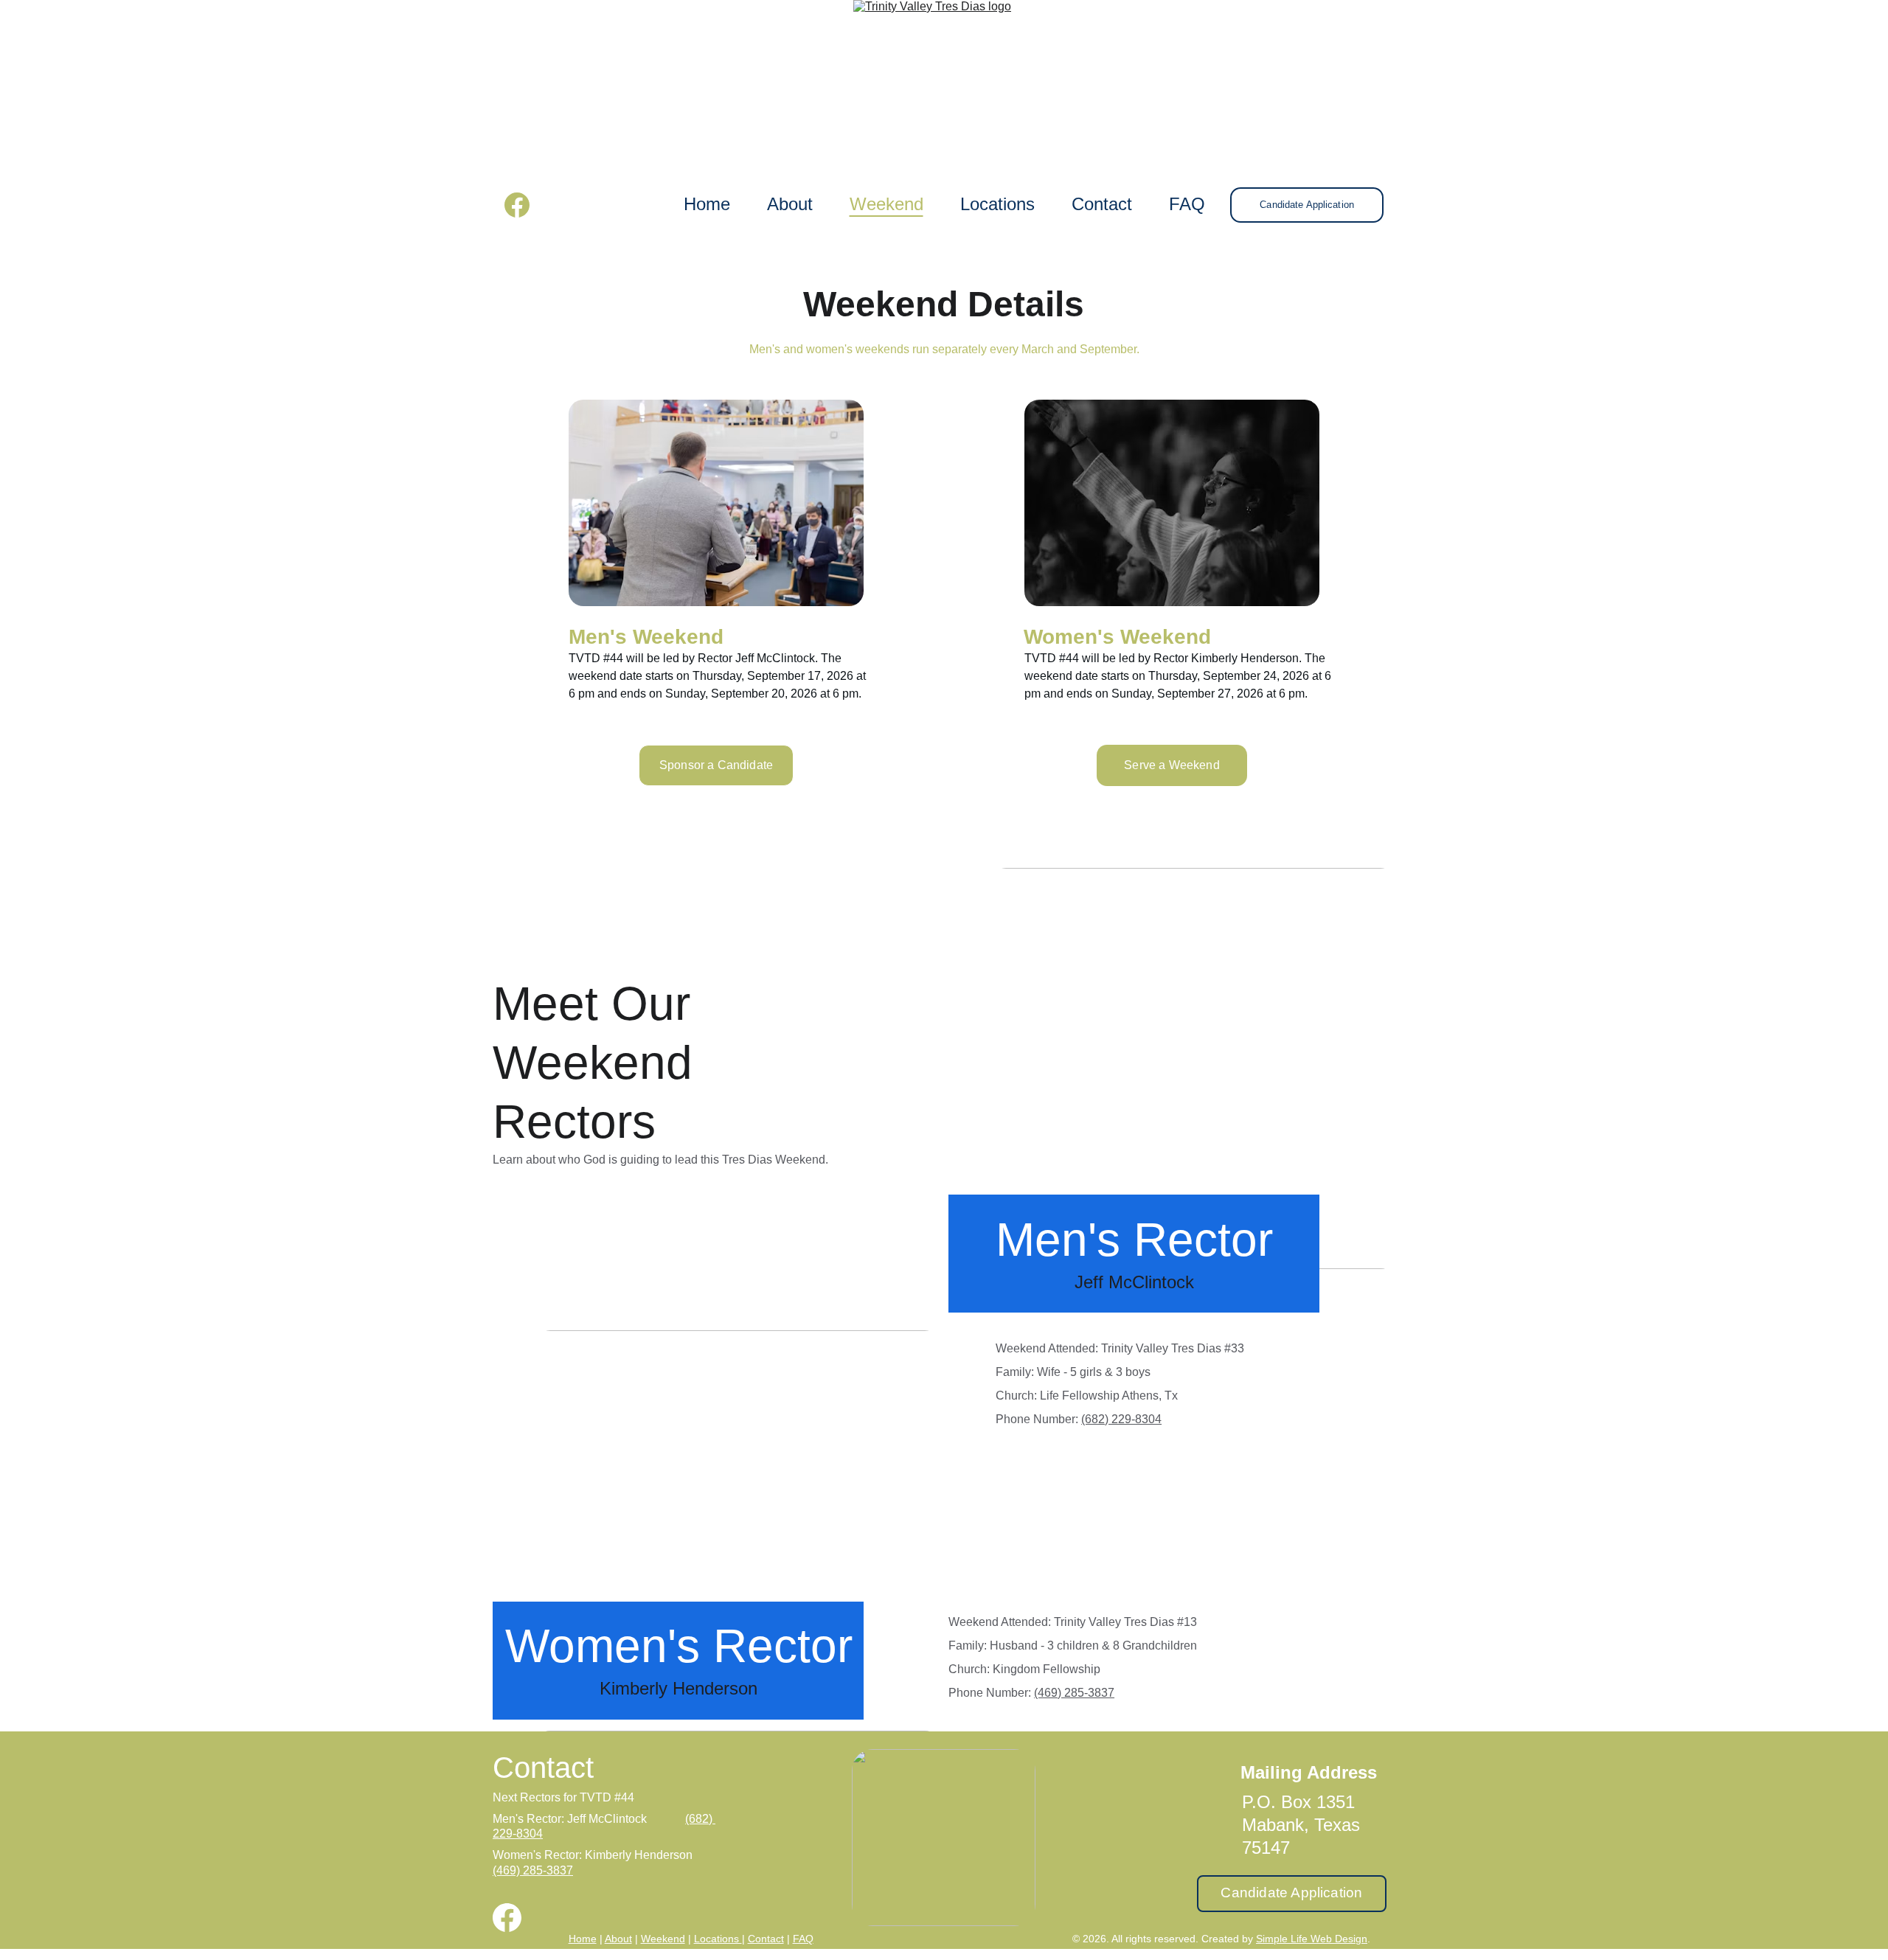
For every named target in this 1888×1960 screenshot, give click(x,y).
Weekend (886, 204)
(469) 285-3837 (1074, 1693)
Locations (997, 204)
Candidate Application (1307, 205)
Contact (1102, 204)
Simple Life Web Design (1312, 1939)
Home (707, 204)
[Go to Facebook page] (517, 205)
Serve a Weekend (1172, 765)
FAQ (1187, 204)
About (790, 204)
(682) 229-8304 (1121, 1419)
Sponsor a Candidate (716, 765)
